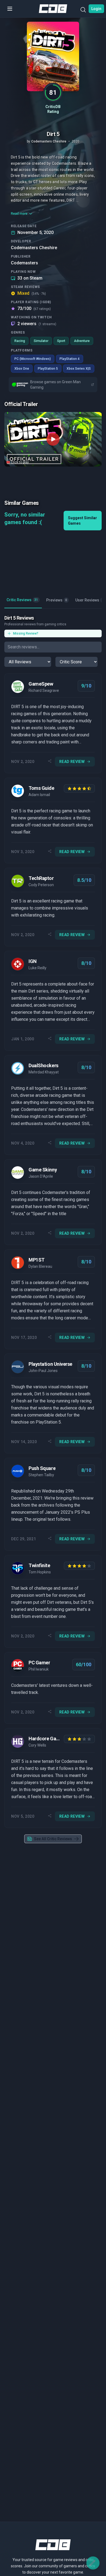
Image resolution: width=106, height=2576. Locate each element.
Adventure (82, 341)
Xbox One (22, 369)
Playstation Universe (50, 1364)
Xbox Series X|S (79, 369)
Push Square (42, 1468)
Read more (19, 214)
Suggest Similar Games (82, 521)
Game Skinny (43, 1170)
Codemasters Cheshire (34, 248)
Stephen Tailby (41, 1475)
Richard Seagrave (44, 690)
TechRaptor (41, 878)
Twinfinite (39, 1565)
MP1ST (37, 1260)
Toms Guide (41, 788)
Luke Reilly (38, 968)
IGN (33, 961)
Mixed (32, 293)
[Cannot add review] (93, 2563)
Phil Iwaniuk (39, 1669)
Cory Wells (37, 1745)
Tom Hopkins (40, 1572)
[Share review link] (50, 762)
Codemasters (24, 263)
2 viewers (37, 324)
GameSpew (41, 684)
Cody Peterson (41, 885)
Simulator (41, 341)
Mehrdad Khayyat (44, 1072)
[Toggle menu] (10, 9)
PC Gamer (39, 1663)
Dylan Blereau (40, 1266)
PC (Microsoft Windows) (33, 359)
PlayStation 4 (70, 359)
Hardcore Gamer (45, 1739)
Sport (61, 341)
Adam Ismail (39, 795)
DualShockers (43, 1065)
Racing (20, 341)
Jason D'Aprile (41, 1176)
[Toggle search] (83, 11)
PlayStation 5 (48, 369)
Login (96, 9)
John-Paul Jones (43, 1371)
